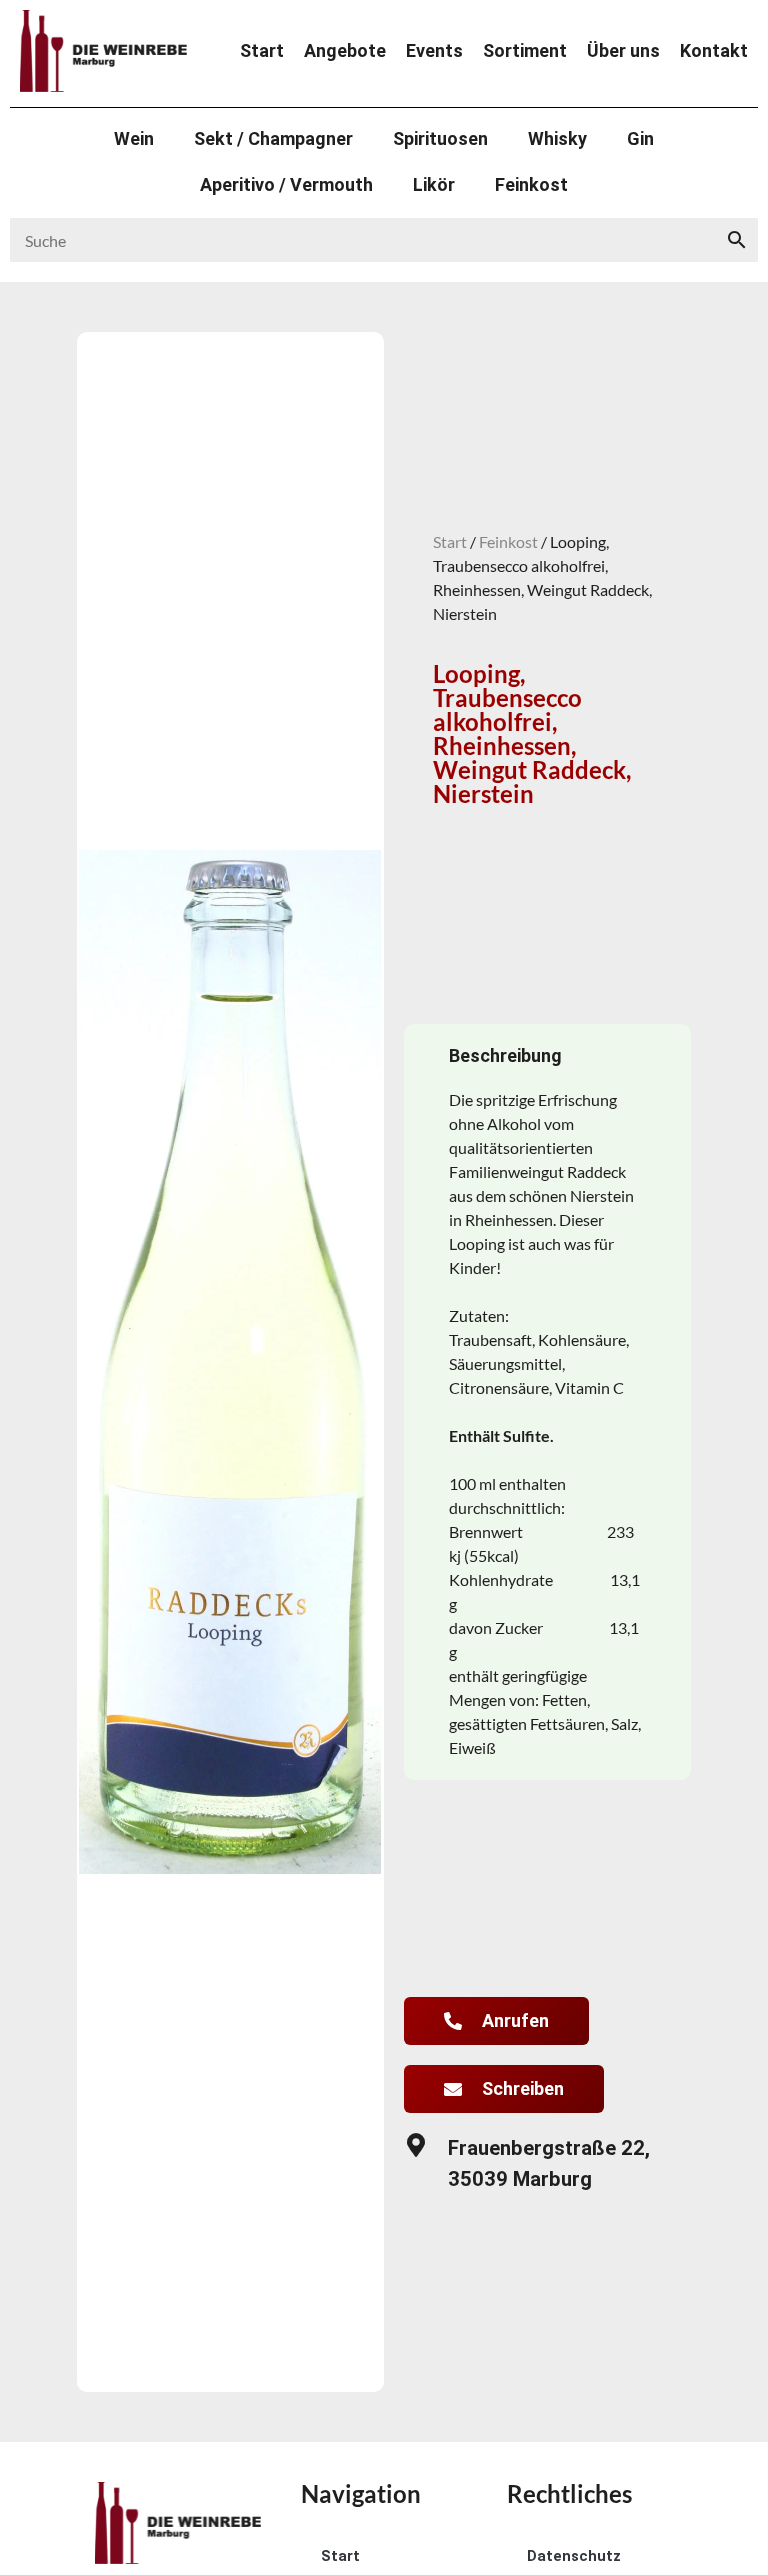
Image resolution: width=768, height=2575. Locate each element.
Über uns (623, 51)
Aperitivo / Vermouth (286, 184)
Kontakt (714, 51)
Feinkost (531, 184)
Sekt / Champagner (273, 138)
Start (262, 51)
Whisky (557, 138)
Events (434, 51)
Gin (640, 138)
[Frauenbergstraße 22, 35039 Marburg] (416, 2145)
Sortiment (525, 51)
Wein (134, 138)
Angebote (345, 51)
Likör (434, 184)
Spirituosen (440, 138)
